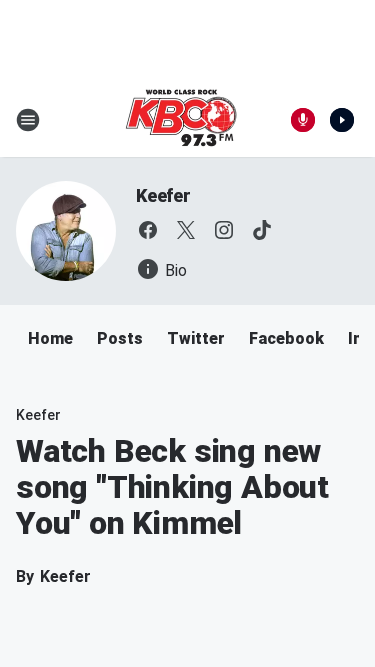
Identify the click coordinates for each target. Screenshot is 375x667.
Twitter (196, 338)
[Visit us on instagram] (224, 230)
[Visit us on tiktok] (262, 230)
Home (50, 338)
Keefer (163, 195)
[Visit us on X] (186, 230)
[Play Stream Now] (342, 120)
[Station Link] (181, 120)
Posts (120, 338)
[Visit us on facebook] (148, 230)
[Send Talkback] (303, 120)
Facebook (286, 338)
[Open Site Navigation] (28, 120)
